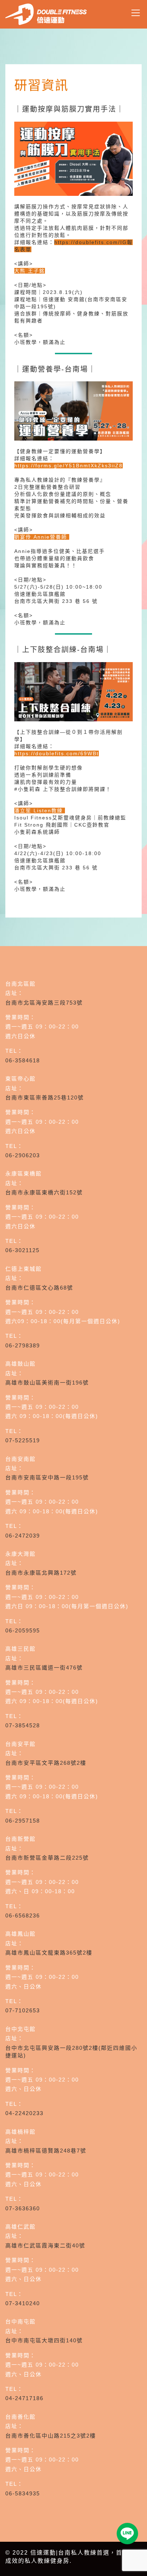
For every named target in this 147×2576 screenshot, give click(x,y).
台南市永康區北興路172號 (41, 1573)
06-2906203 (23, 1155)
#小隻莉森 (27, 789)
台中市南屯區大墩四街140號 (44, 2340)
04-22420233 (24, 2113)
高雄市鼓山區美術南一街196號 (47, 1383)
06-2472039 (23, 1536)
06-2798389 (23, 1345)
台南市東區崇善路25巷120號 (45, 1098)
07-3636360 (23, 2208)
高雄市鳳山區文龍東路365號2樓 (49, 1953)
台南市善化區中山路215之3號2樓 (51, 2436)
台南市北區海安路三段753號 (44, 1003)
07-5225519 (23, 1440)
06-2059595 (23, 1630)
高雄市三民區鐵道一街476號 (44, 1668)
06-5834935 (23, 2493)
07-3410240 (23, 2303)
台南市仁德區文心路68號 (39, 1288)
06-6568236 (23, 1916)
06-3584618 (23, 1060)
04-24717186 (24, 2398)
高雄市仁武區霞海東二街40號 (45, 2245)
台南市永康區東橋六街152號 (44, 1192)
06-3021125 (22, 1250)
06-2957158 (23, 1821)
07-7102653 (23, 2010)
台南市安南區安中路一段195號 (47, 1477)
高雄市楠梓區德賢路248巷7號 (46, 2151)
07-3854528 (23, 1725)
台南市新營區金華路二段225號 (47, 1858)
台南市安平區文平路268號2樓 (46, 1763)
